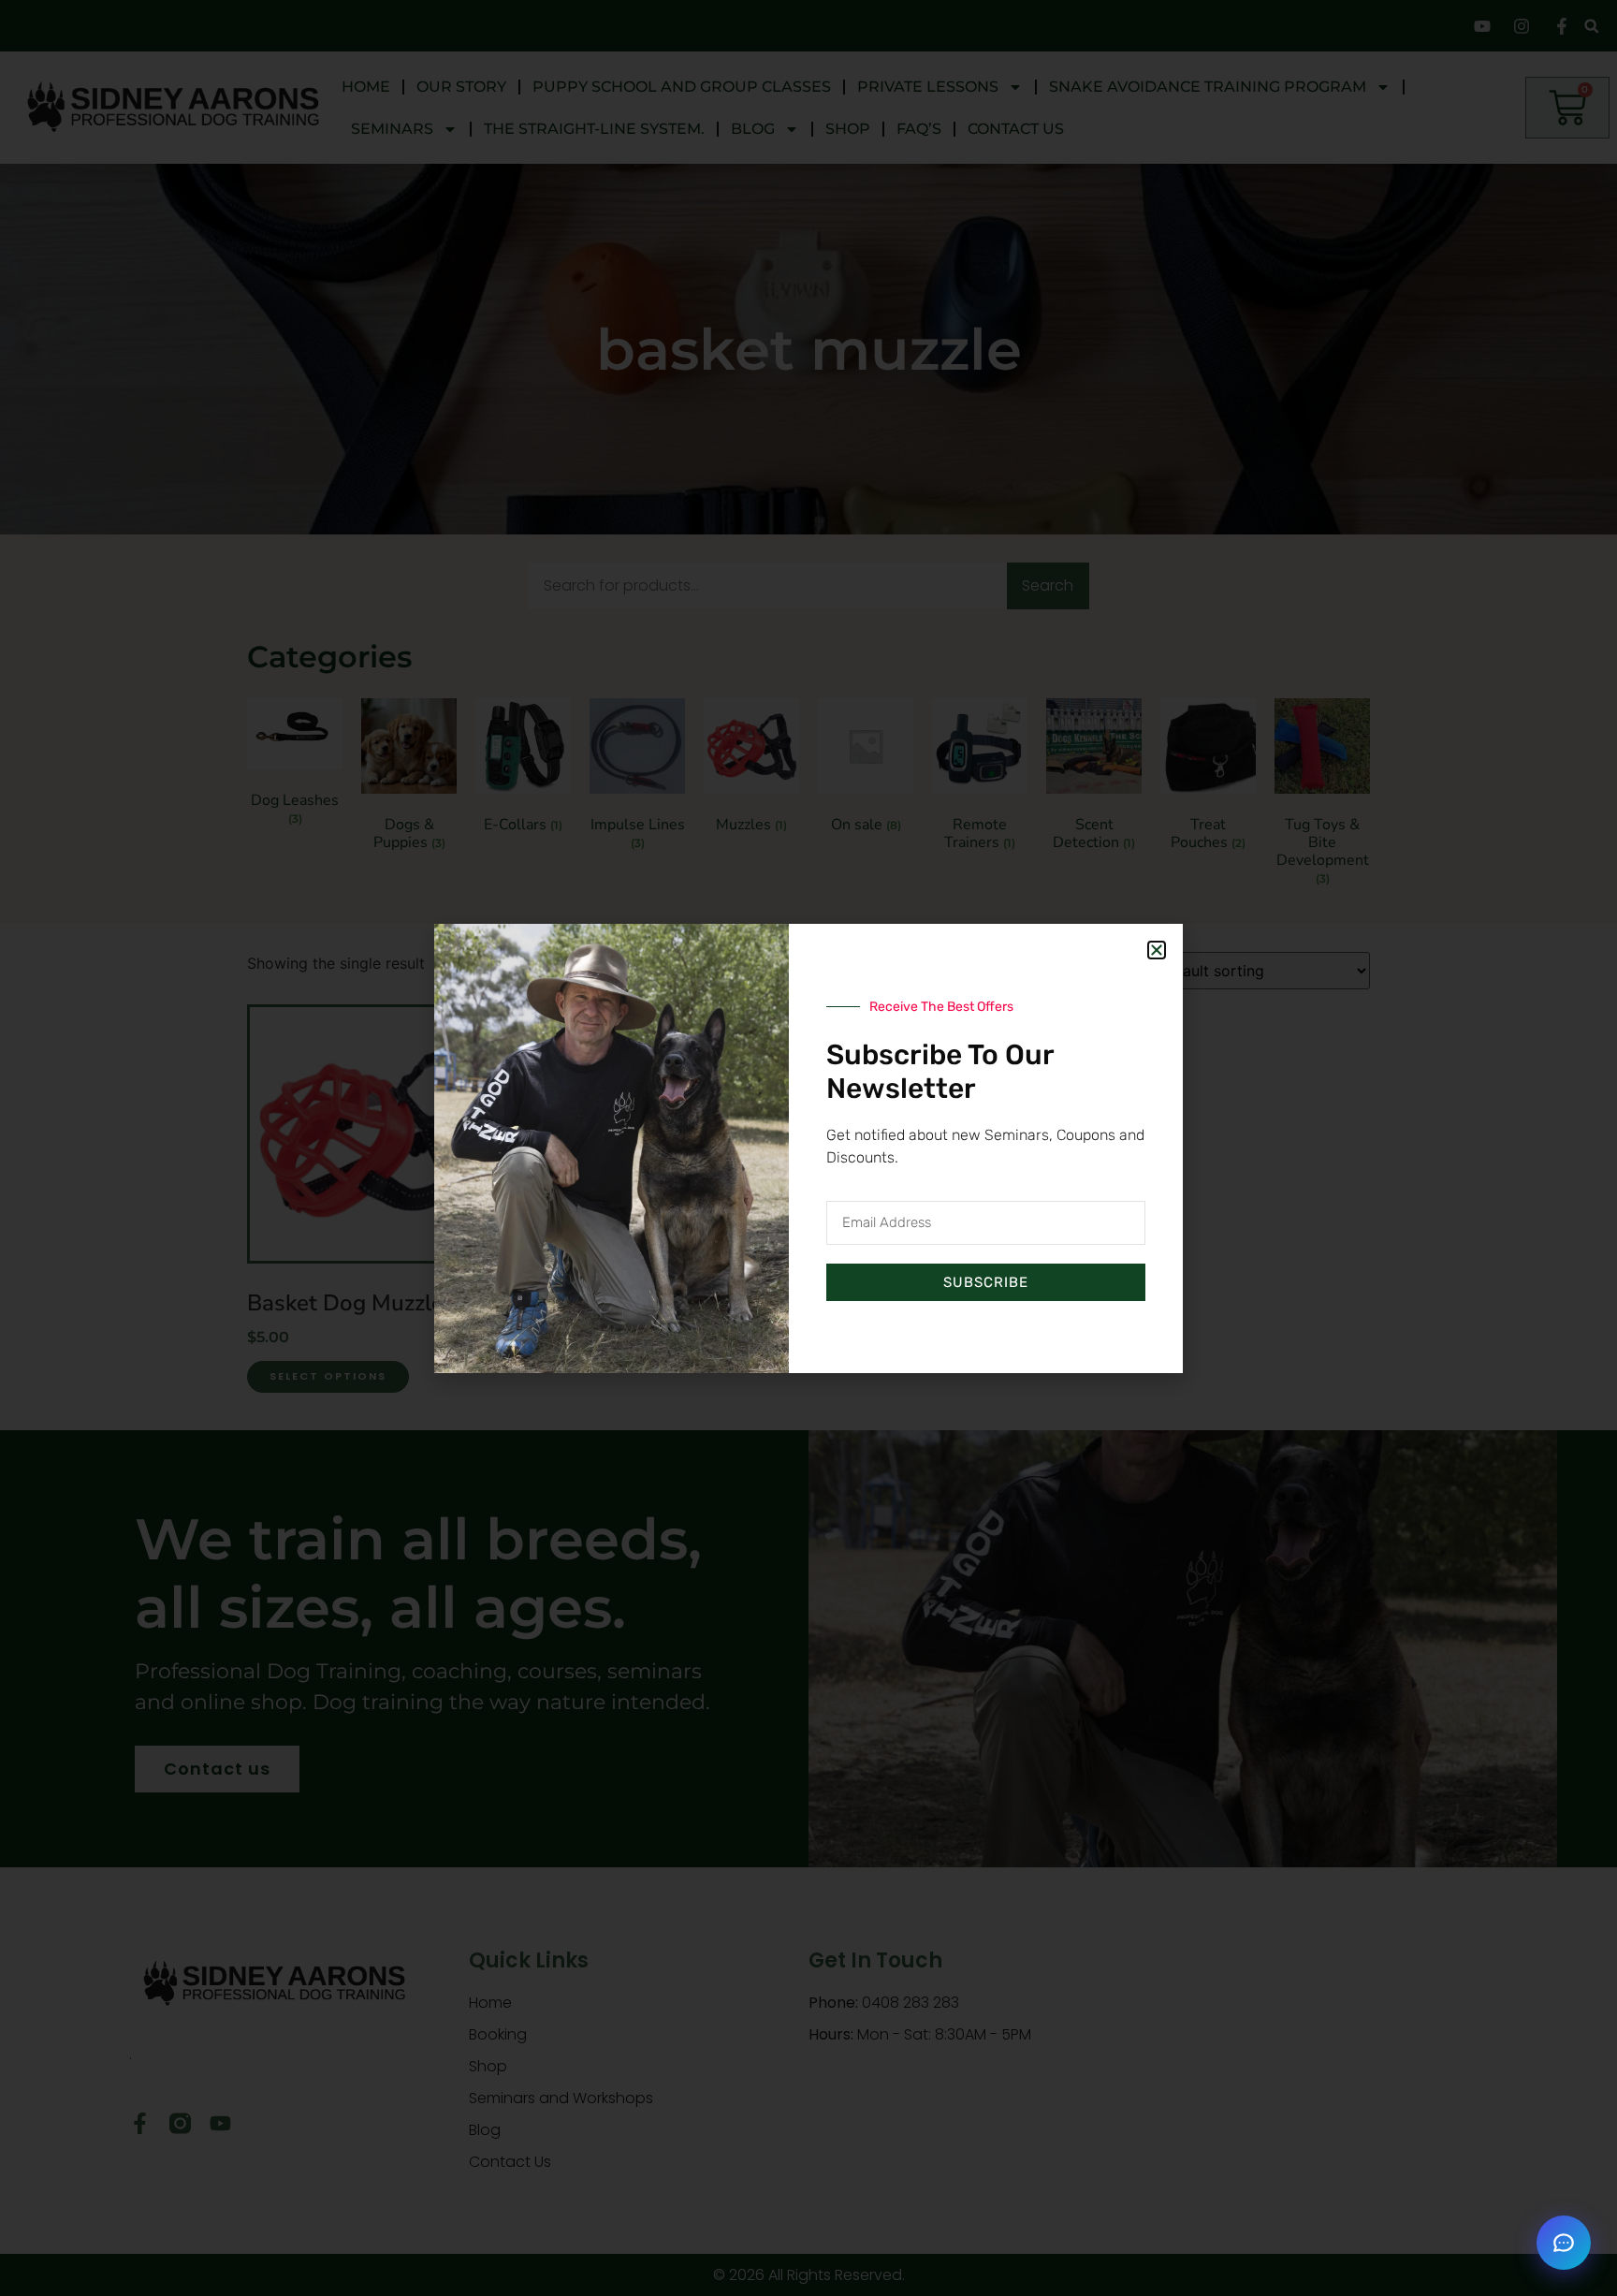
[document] (808, 1148)
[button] (1564, 2243)
